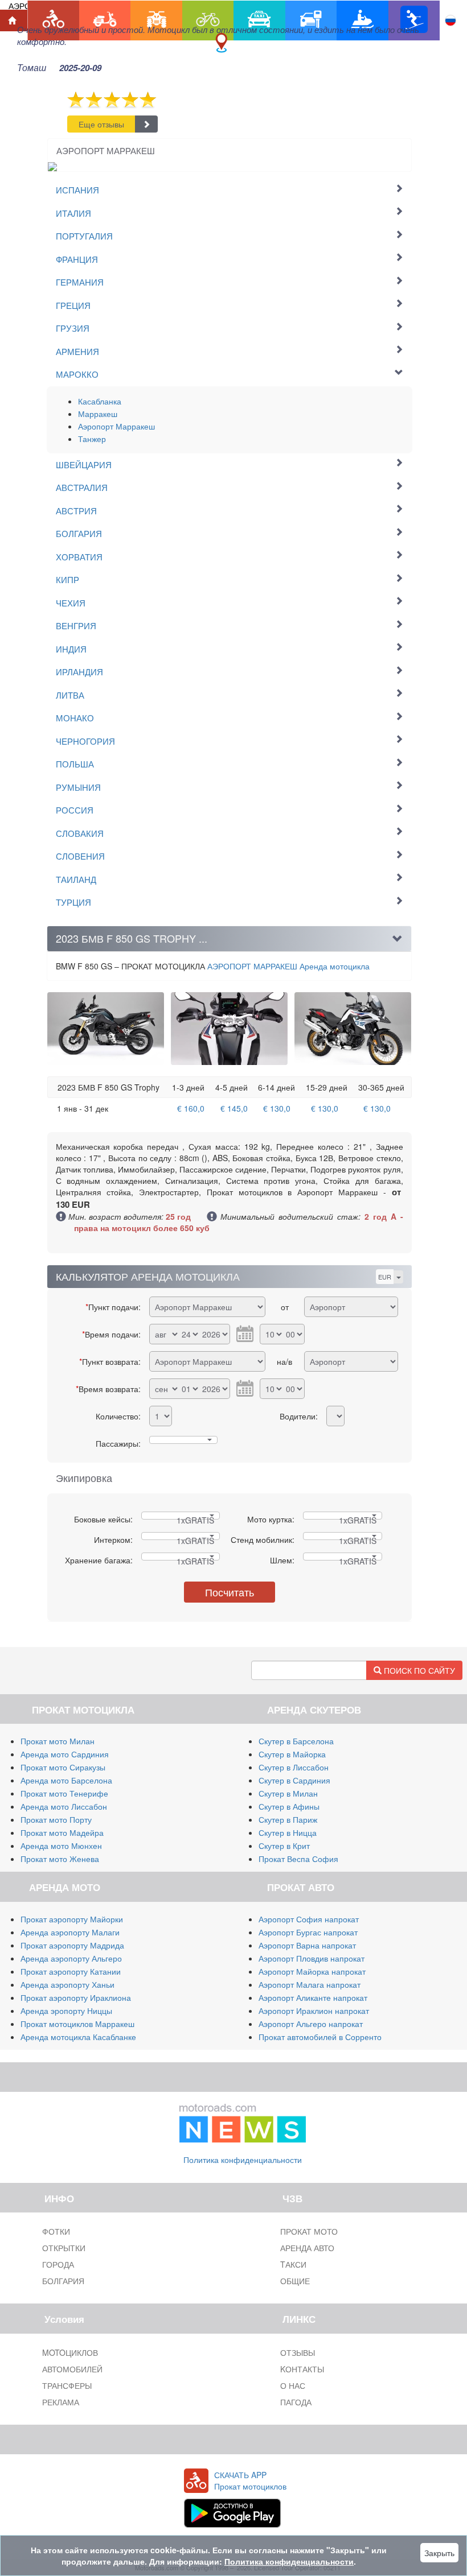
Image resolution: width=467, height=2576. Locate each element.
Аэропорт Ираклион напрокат (314, 2011)
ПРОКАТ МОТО (309, 2231)
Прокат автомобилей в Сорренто (320, 2037)
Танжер (92, 439)
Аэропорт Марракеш (116, 426)
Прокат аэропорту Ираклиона (76, 1997)
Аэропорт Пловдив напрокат (312, 1958)
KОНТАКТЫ (302, 2369)
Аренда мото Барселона (66, 1780)
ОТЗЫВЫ (298, 2352)
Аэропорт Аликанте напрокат (313, 1997)
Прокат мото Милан (58, 1741)
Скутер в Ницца (288, 1832)
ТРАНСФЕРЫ (67, 2385)
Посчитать (230, 1592)
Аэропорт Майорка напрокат (312, 1971)
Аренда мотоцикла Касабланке (78, 2037)
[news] (243, 2121)
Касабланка (100, 401)
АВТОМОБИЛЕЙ (72, 2369)
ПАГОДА (296, 2402)
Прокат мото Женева (60, 1859)
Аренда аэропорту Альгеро (71, 1958)
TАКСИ (293, 2264)
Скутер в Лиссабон (294, 1767)
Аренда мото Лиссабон (64, 1806)
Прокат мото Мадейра (62, 1832)
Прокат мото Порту (56, 1819)
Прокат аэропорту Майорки (72, 1919)
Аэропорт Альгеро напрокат (311, 2024)
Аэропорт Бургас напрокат (308, 1932)
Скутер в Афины (289, 1806)
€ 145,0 (234, 1108)
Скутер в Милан (288, 1793)
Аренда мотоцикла (288, 966)
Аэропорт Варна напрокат (307, 1945)
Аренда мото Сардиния (65, 1754)
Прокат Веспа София (298, 1859)
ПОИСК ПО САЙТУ (418, 1670)
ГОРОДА (58, 2264)
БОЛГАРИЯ (63, 2281)
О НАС (293, 2385)
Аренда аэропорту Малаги (70, 1932)
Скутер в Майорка (292, 1754)
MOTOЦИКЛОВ (70, 2352)
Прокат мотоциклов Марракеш (77, 2024)
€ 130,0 (277, 1108)
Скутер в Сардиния (294, 1780)
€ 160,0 (191, 1108)
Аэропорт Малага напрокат (310, 1984)
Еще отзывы (101, 124)
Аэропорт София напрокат (309, 1919)
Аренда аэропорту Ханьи (67, 1984)
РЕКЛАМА (61, 2402)
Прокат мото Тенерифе (64, 1793)
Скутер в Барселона (296, 1741)
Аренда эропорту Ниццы (66, 2011)
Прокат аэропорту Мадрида (72, 1945)
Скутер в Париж (288, 1819)
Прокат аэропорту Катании (71, 1971)
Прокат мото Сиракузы (63, 1767)
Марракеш (98, 414)
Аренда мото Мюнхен (61, 1846)
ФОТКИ (56, 2231)
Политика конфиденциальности (243, 2160)
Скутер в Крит (284, 1846)
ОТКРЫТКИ (64, 2248)
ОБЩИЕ (295, 2281)
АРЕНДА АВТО (307, 2248)
